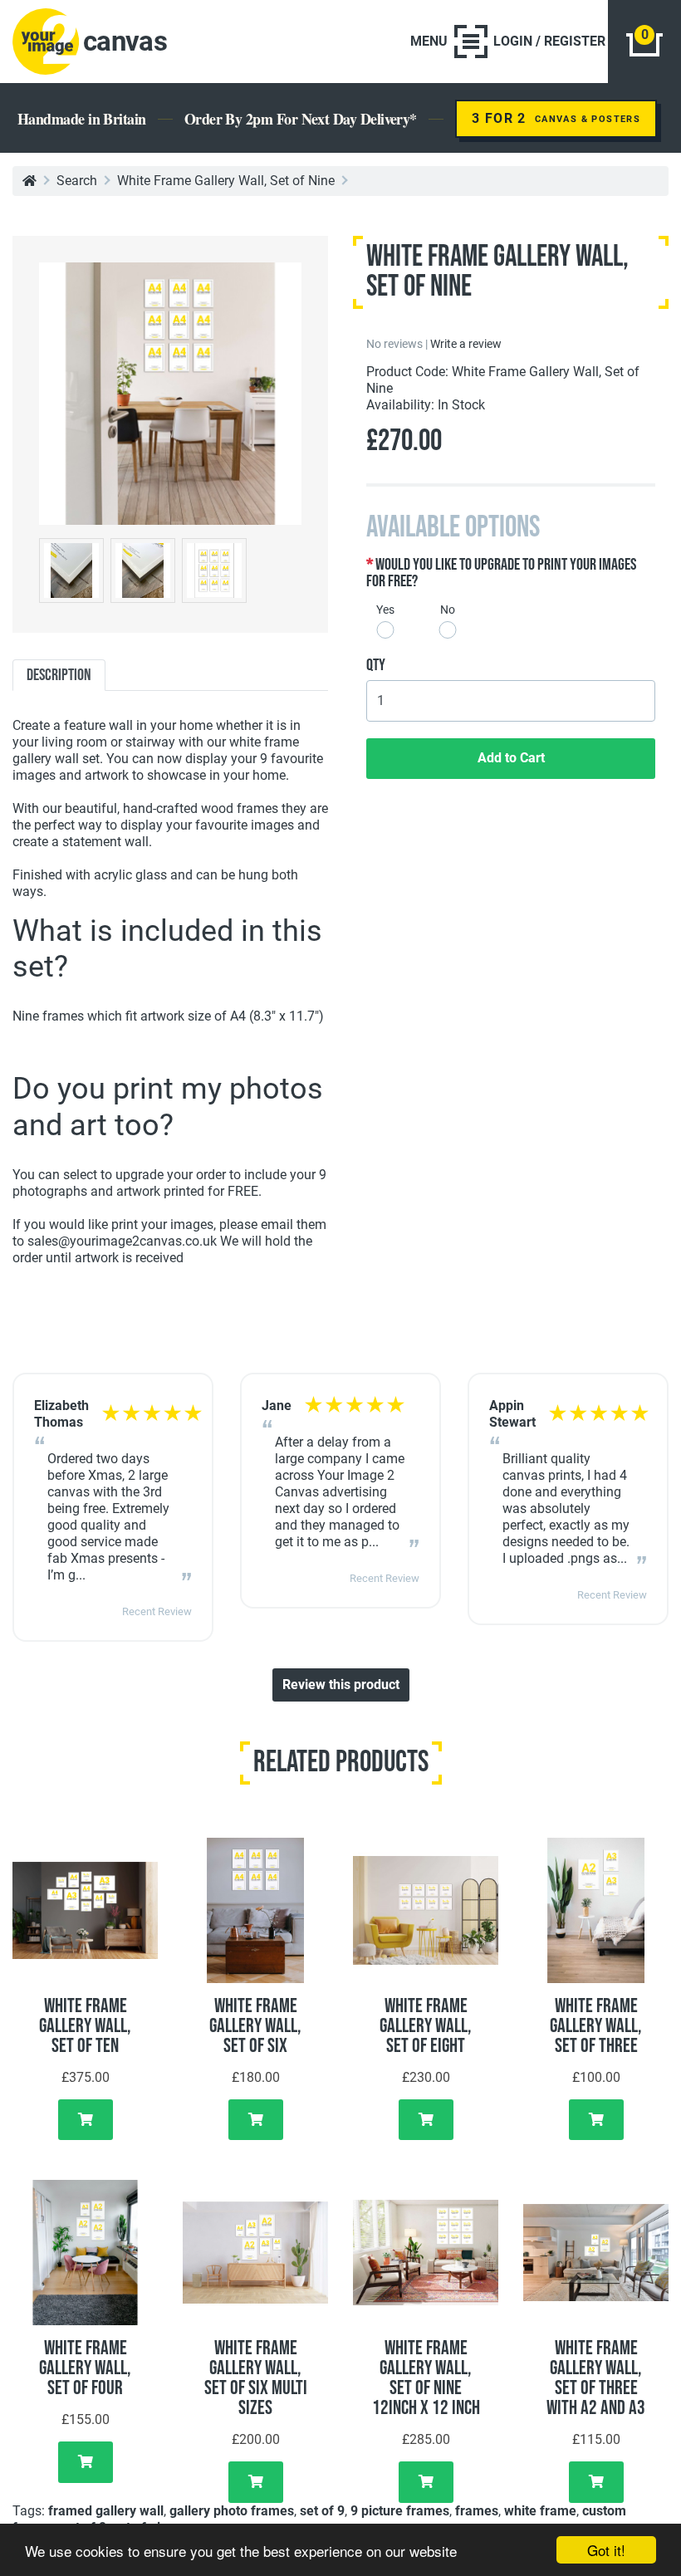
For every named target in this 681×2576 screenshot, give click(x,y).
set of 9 (322, 2511)
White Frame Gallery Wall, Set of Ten (85, 2026)
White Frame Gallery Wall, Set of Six (255, 2026)
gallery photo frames (232, 2511)
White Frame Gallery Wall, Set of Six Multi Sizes (256, 2378)
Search (77, 181)
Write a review (466, 344)
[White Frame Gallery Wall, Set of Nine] (170, 392)
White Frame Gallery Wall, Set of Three (596, 2026)
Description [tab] (59, 675)
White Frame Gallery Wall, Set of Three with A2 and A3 (596, 2378)
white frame (540, 2511)
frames (477, 2511)
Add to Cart (511, 758)
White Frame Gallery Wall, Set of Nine (226, 181)
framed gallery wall (106, 2511)
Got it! (606, 2550)
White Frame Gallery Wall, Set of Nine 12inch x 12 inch (426, 2378)
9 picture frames (400, 2511)
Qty (376, 665)
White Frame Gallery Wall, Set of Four (85, 2368)
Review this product (341, 1685)
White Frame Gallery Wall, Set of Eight (426, 2026)
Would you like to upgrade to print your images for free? (501, 573)
